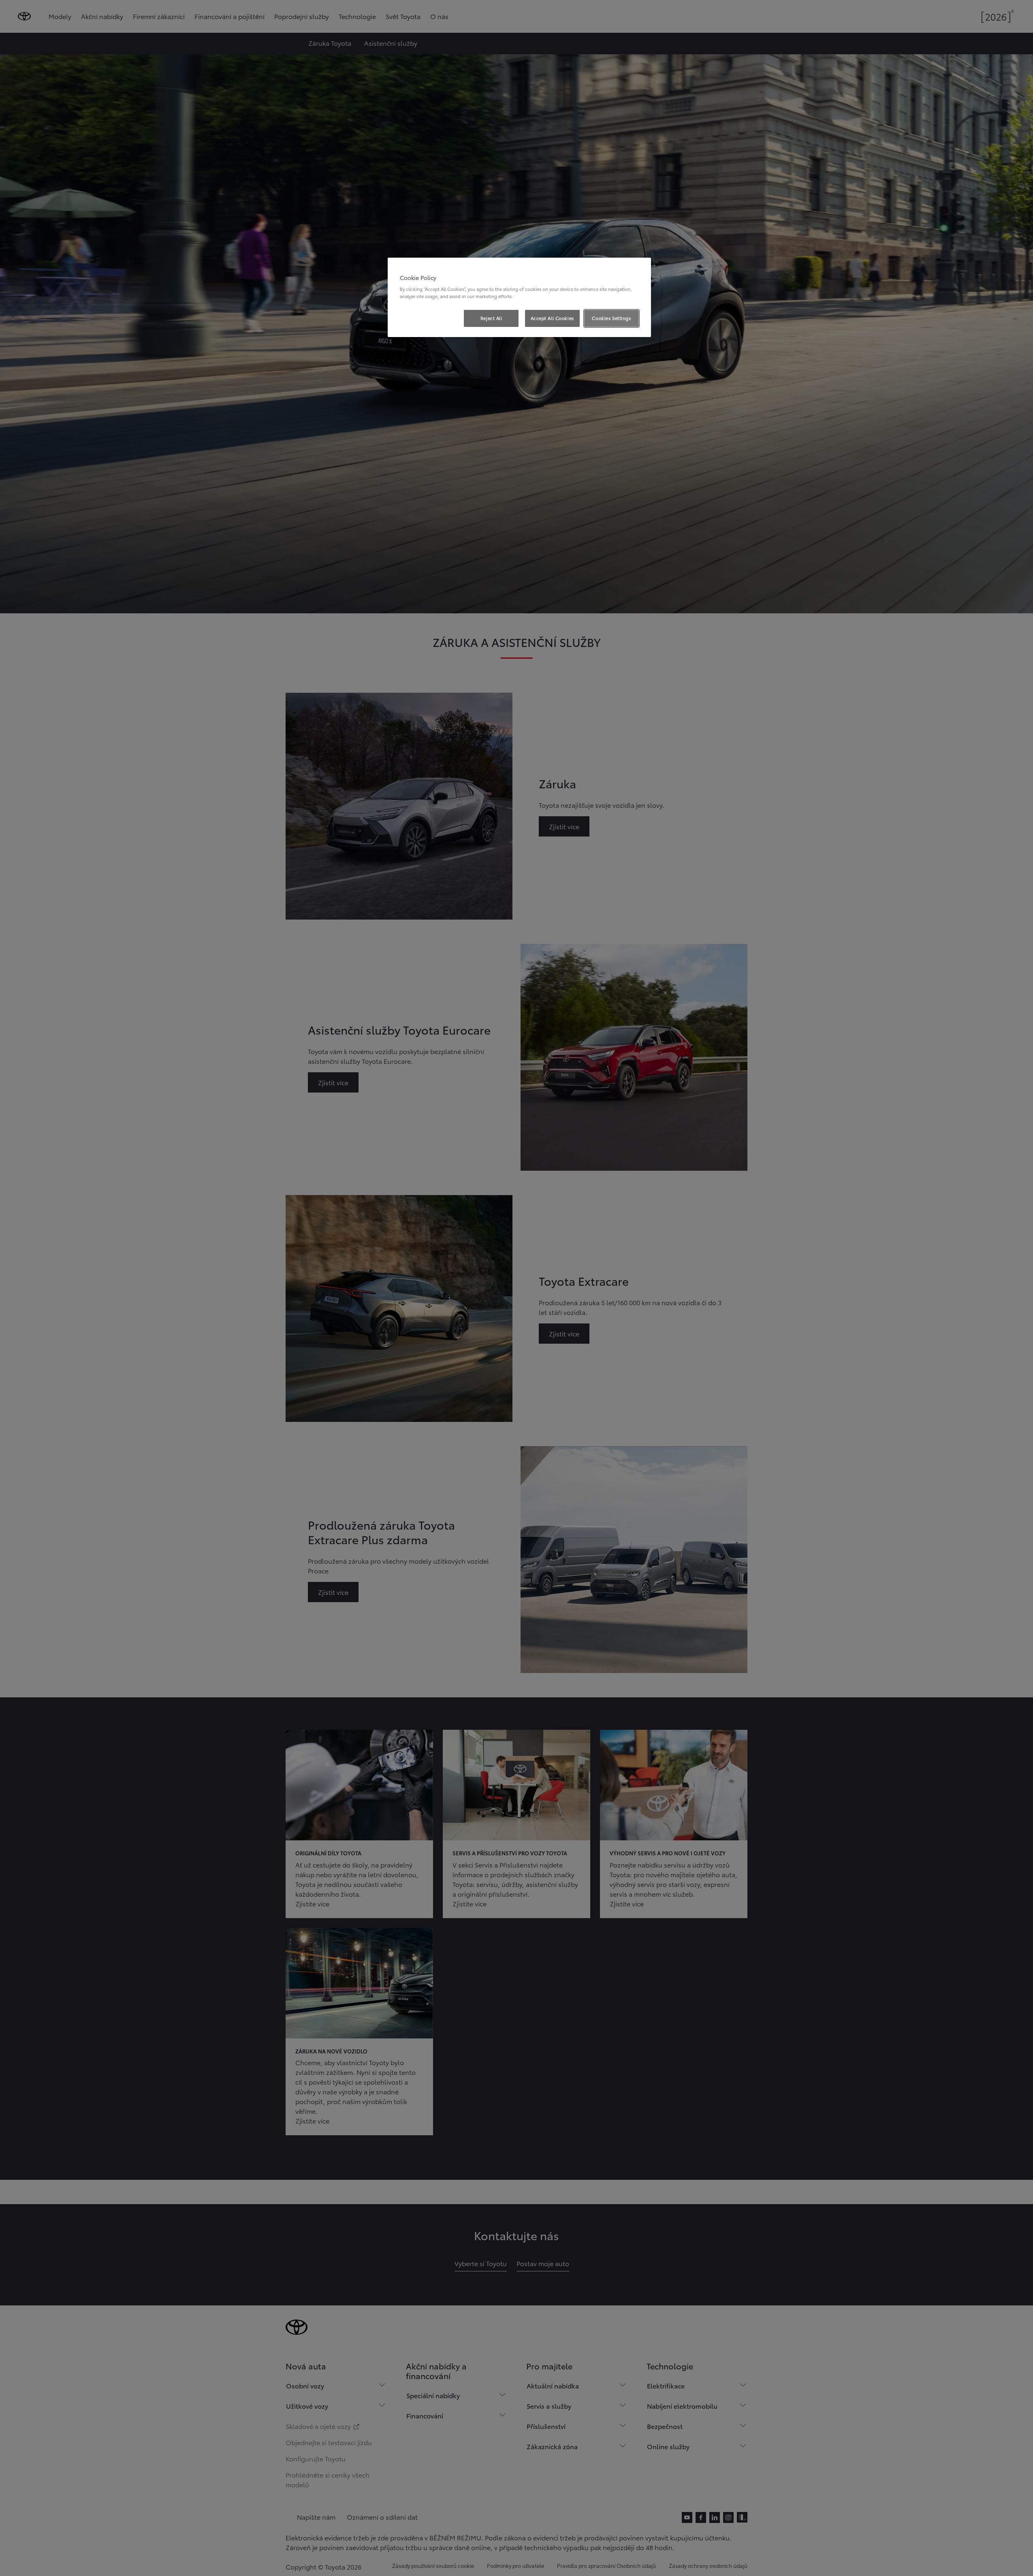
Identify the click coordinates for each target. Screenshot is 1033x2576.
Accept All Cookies (552, 318)
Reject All (491, 318)
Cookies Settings (611, 318)
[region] (519, 297)
